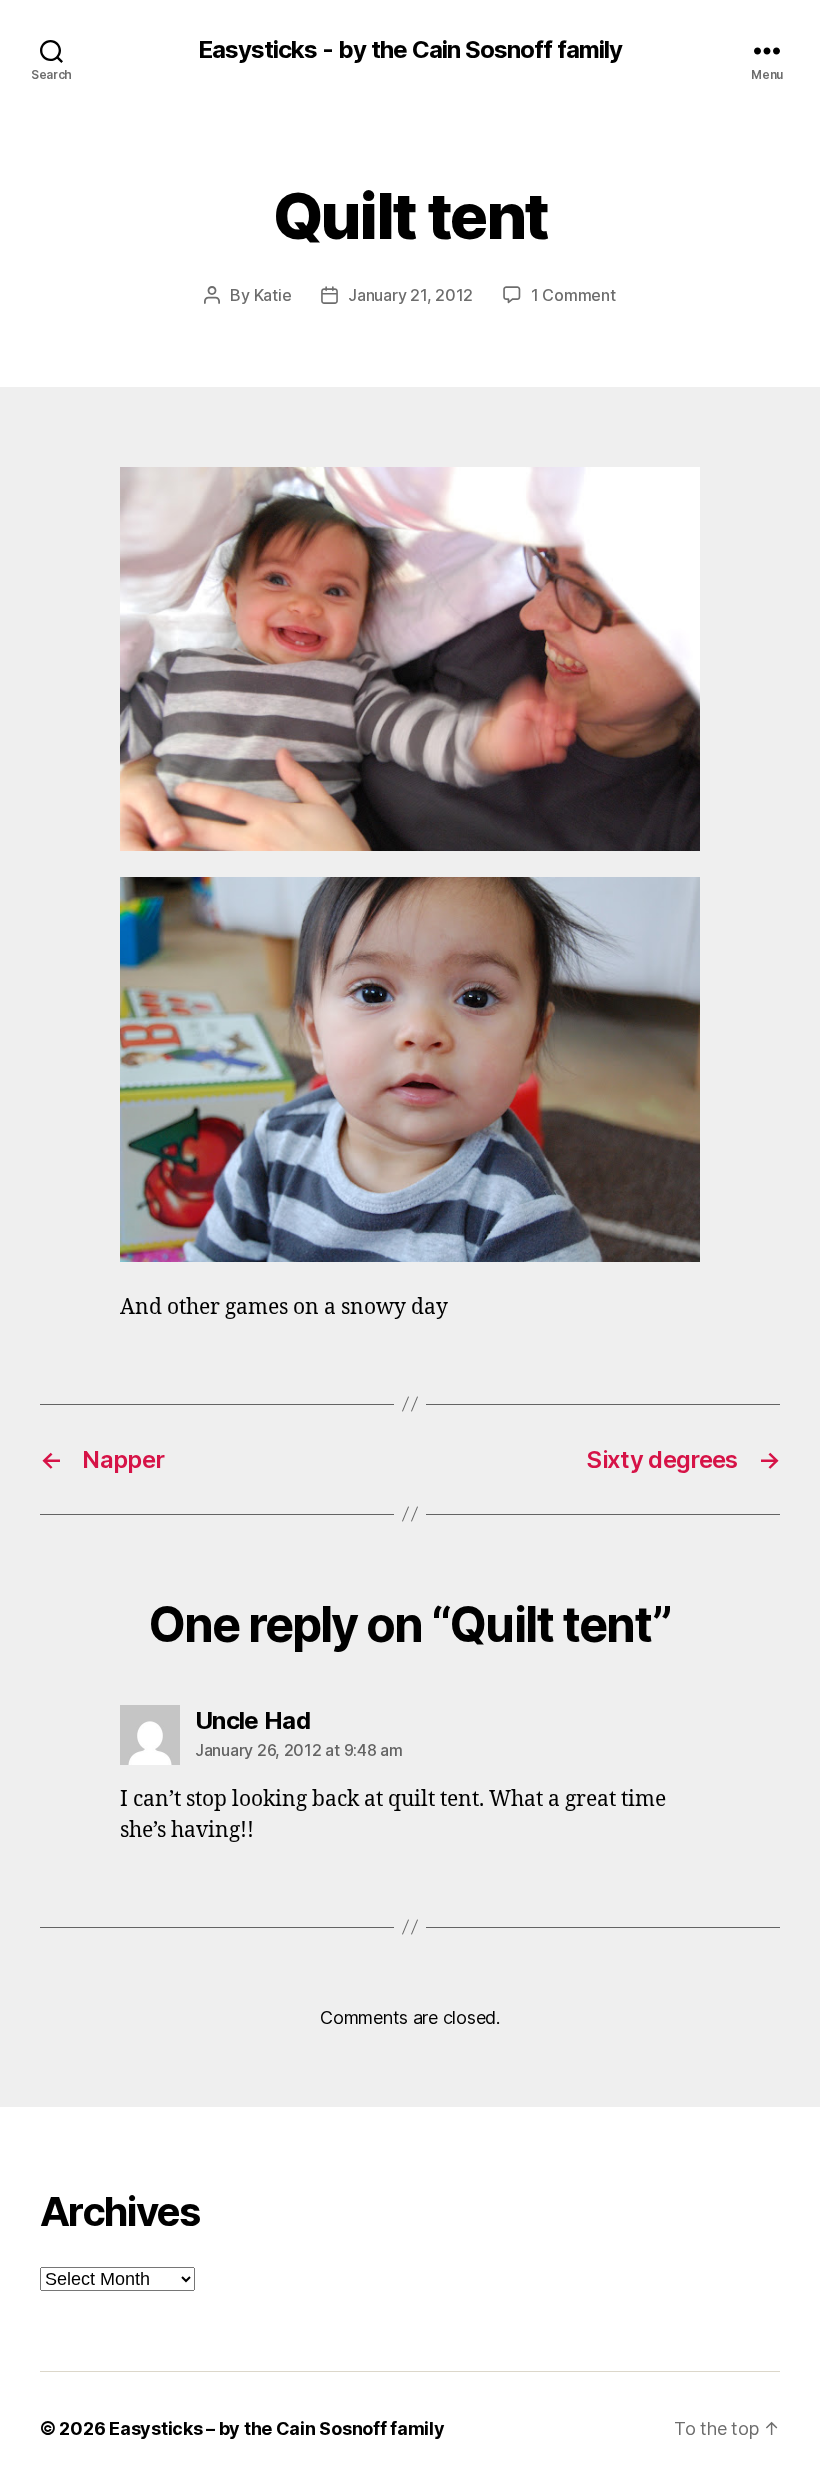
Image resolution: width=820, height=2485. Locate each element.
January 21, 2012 (410, 295)
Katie (273, 295)
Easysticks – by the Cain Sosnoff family (276, 2428)
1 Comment (573, 295)
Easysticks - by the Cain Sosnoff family (410, 50)
